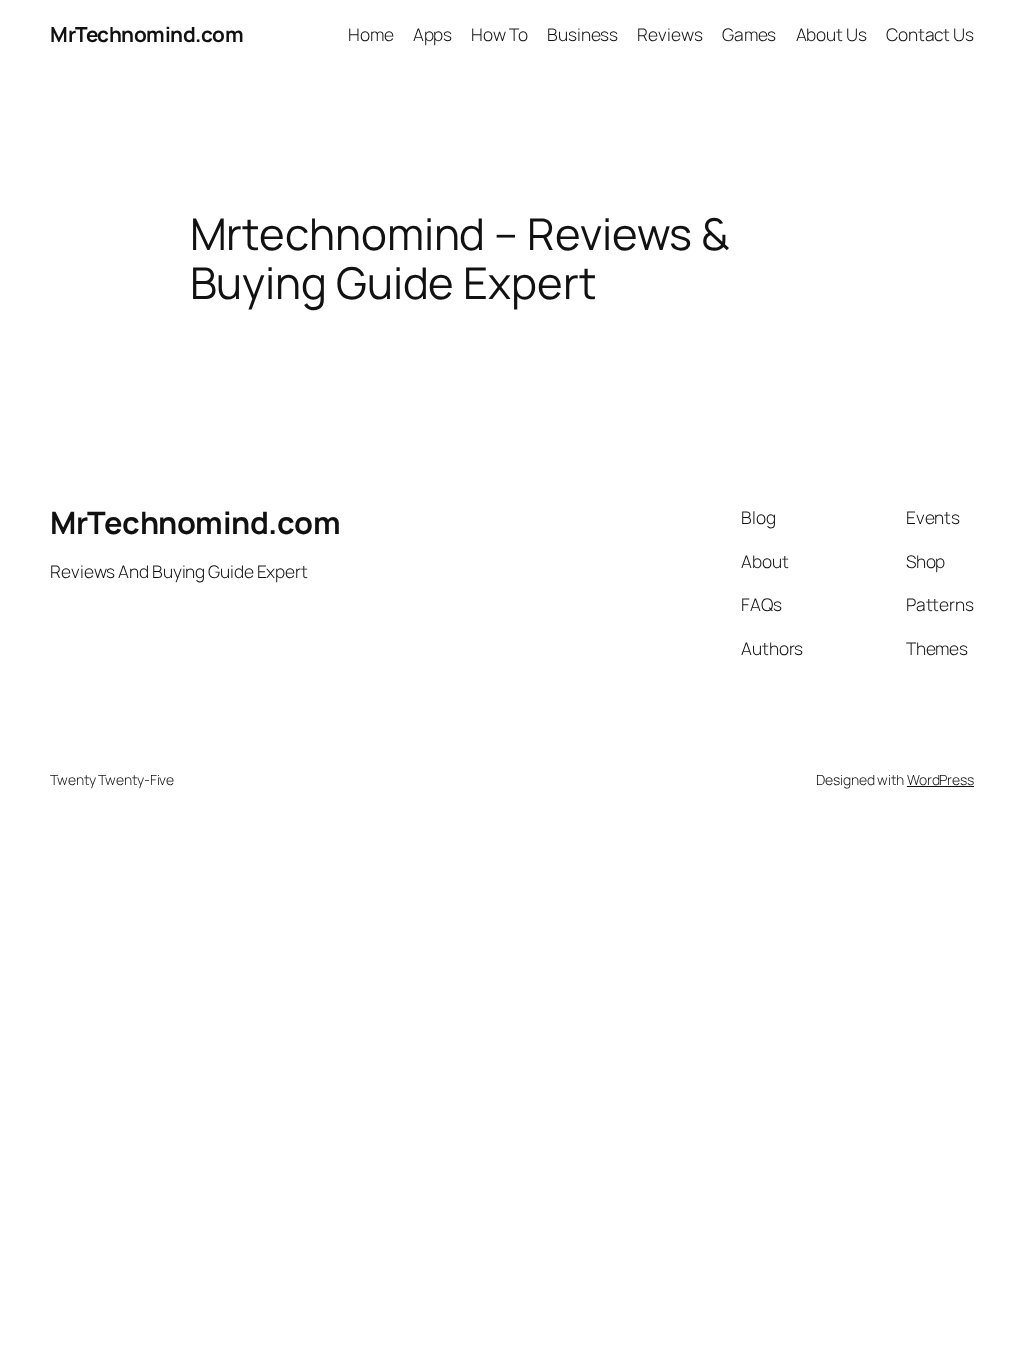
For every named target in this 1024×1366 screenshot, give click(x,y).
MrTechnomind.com (146, 34)
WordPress (940, 779)
